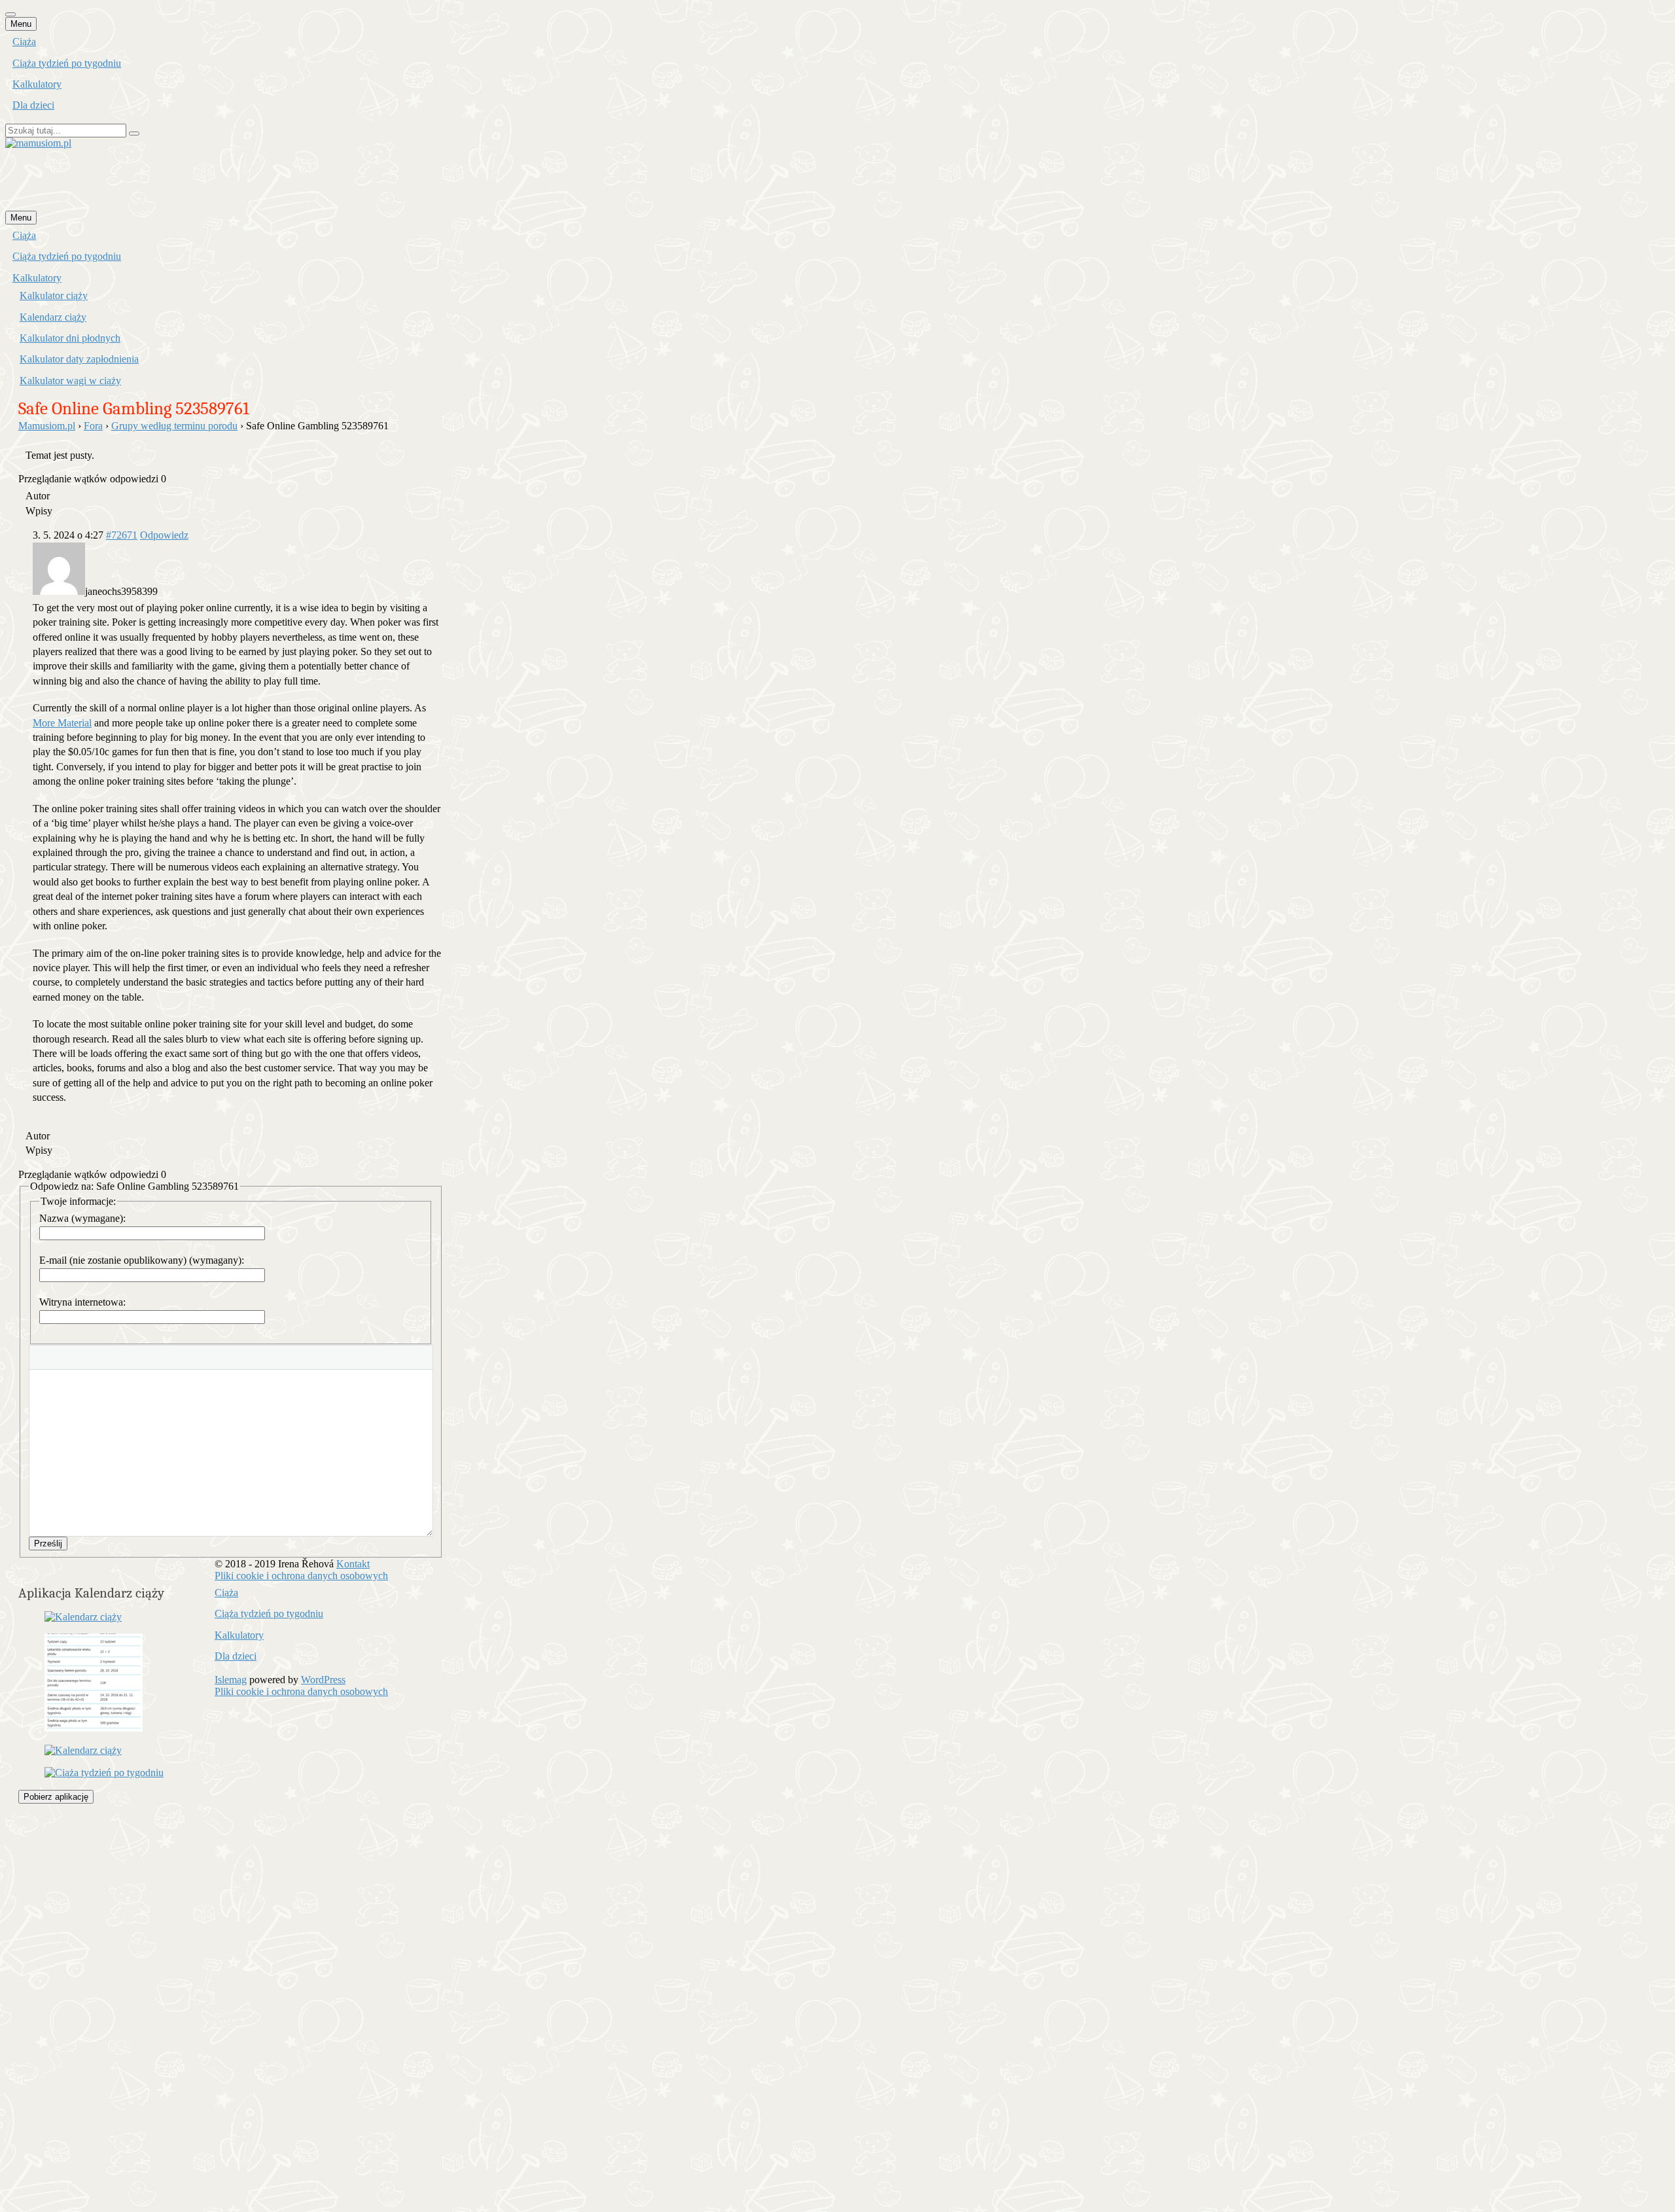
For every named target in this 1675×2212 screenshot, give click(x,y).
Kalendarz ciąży (53, 317)
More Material (62, 723)
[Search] (134, 134)
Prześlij (48, 1543)
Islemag (231, 1680)
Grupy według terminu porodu (174, 426)
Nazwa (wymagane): (82, 1218)
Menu (21, 24)
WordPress (323, 1680)
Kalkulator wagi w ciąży (70, 381)
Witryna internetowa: (82, 1302)
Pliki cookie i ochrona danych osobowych (301, 1576)
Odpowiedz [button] (164, 535)
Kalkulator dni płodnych (70, 338)
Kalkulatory (37, 84)
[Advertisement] (243, 179)
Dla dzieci (33, 105)
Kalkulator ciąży (54, 295)
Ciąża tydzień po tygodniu (67, 63)
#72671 (122, 535)
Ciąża (24, 42)
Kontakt (353, 1564)
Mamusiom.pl (47, 426)
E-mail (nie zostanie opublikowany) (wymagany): (142, 1260)
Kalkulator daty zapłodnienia (79, 359)
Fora (93, 426)
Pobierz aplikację (56, 1797)
